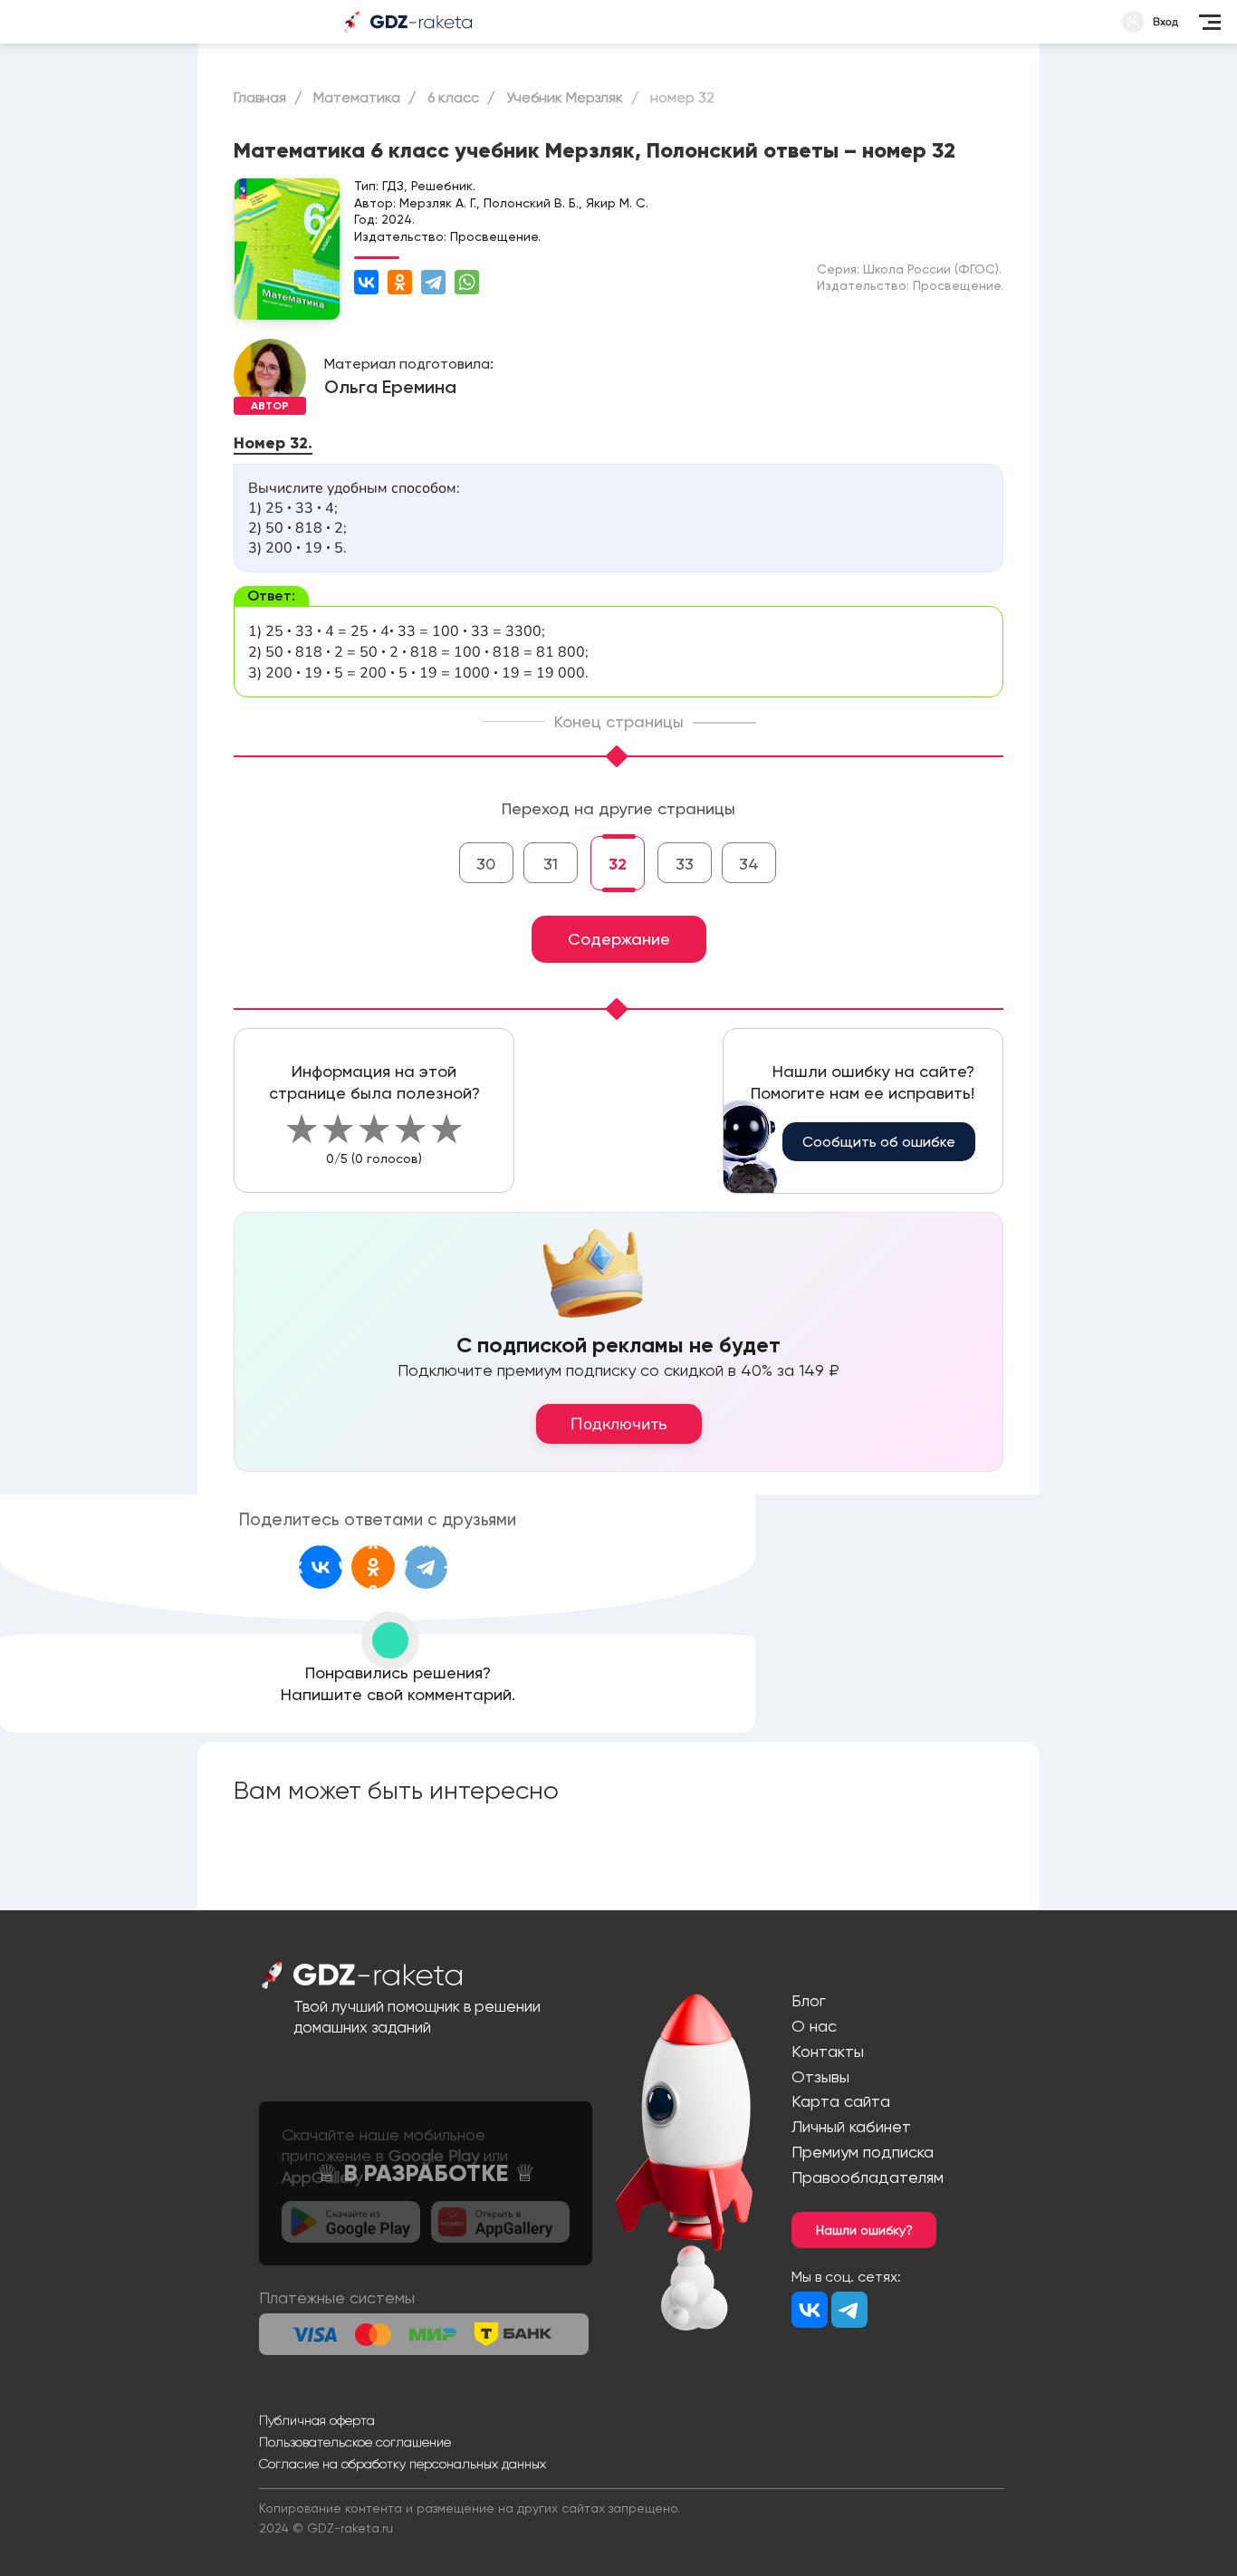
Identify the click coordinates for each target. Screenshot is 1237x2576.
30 (486, 864)
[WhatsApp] (467, 282)
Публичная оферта (317, 2420)
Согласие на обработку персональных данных (403, 2464)
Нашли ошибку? (864, 2230)
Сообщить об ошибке (879, 1142)
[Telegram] (433, 282)
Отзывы (820, 2076)
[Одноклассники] (400, 282)
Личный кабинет (851, 2126)
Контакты (828, 2051)
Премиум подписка (863, 2152)
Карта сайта (841, 2101)
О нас (814, 2026)
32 (618, 864)
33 (685, 864)
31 (551, 864)
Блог (809, 2000)
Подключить (619, 1424)
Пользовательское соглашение (355, 2442)
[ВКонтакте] (366, 282)
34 (749, 864)
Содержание (619, 939)
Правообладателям (868, 2177)
